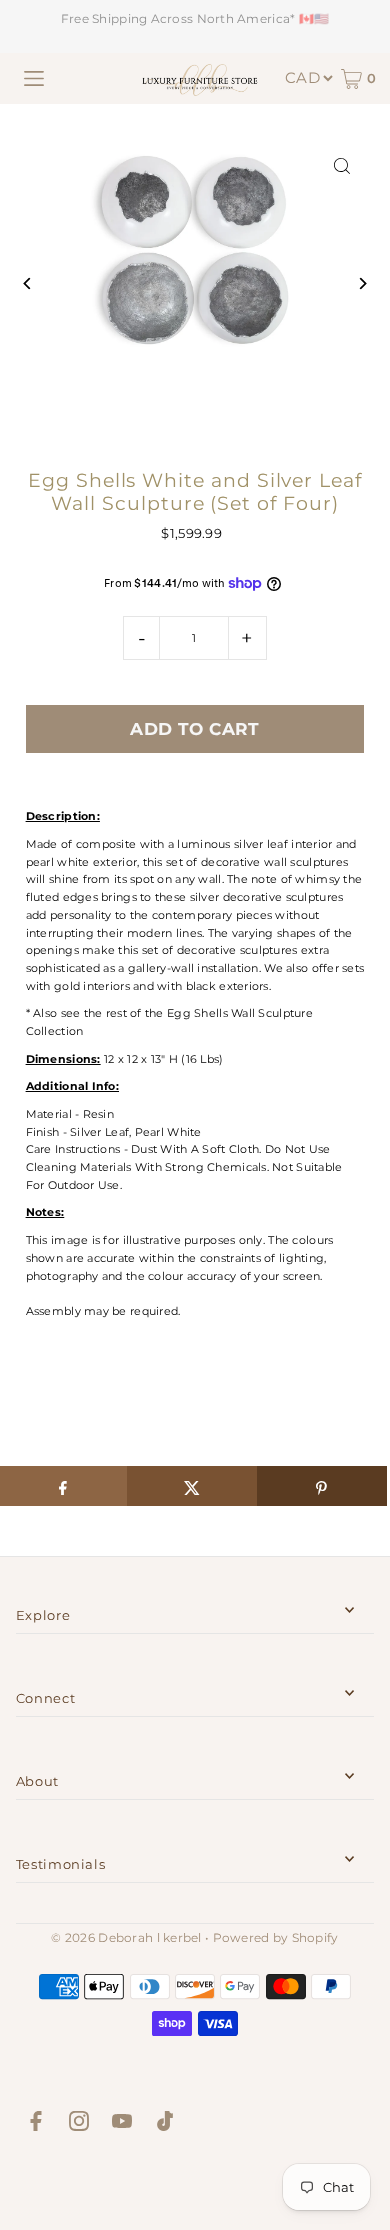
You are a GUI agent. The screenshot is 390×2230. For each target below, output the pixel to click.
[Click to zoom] (341, 166)
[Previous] (28, 283)
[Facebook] (36, 2124)
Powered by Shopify (276, 1937)
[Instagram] (79, 2124)
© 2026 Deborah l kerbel (126, 1937)
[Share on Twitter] (192, 1486)
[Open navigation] (34, 79)
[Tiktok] (165, 2124)
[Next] (361, 283)
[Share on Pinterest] (322, 1486)
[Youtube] (122, 2124)
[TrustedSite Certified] (195, 2185)
